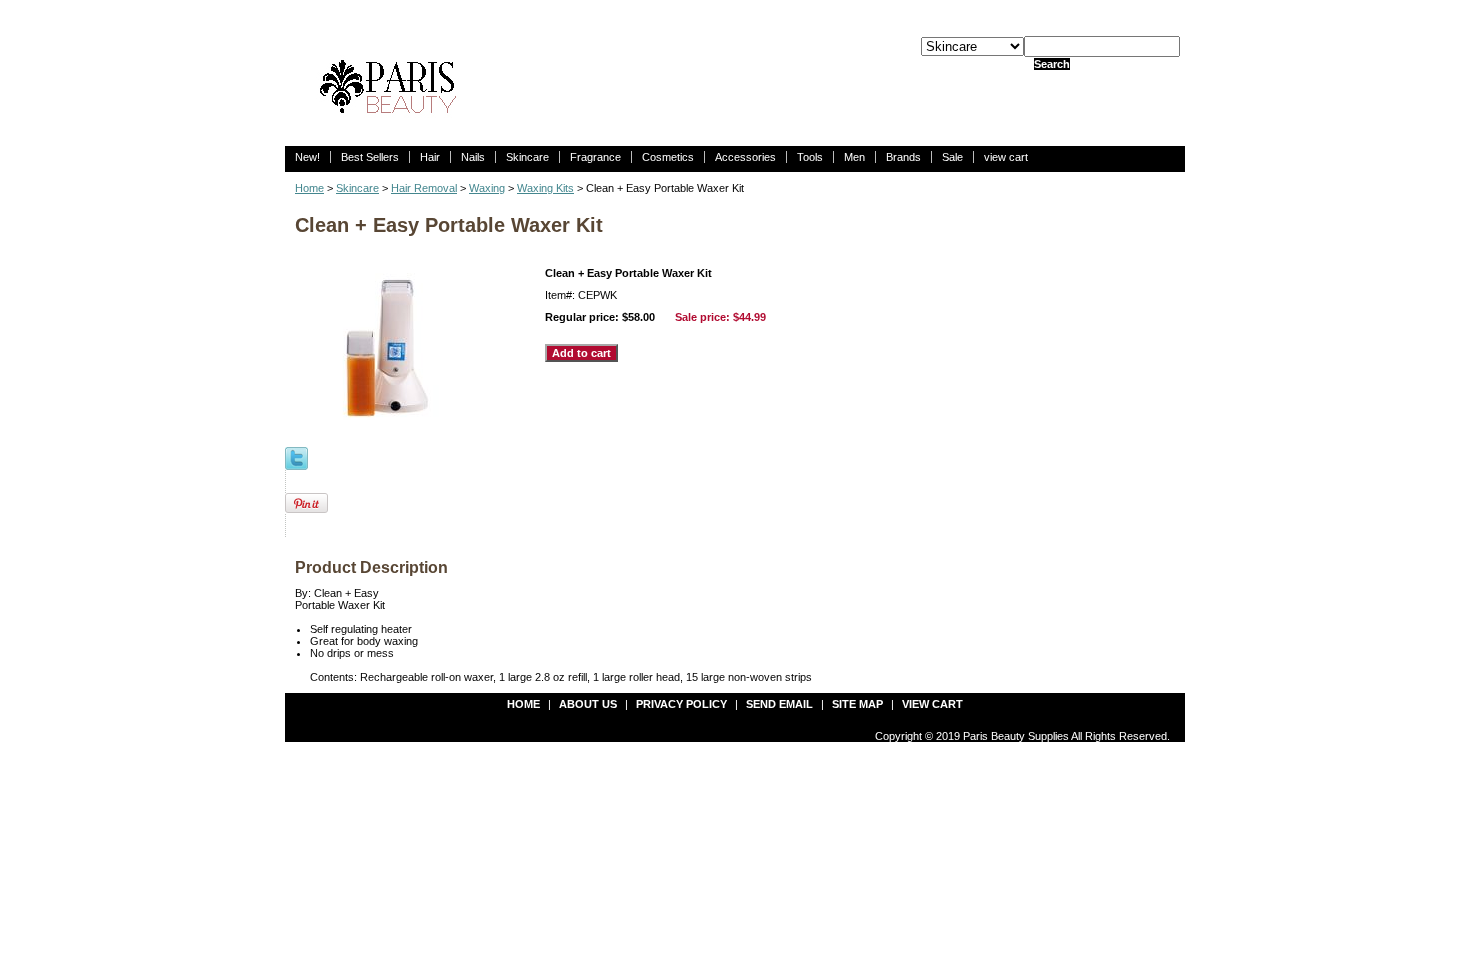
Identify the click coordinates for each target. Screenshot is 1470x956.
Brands (903, 157)
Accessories (745, 157)
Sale (952, 157)
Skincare (527, 157)
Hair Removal (424, 188)
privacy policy (681, 704)
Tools (810, 157)
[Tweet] (296, 457)
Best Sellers (370, 157)
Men (854, 157)
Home (309, 188)
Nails (473, 157)
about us (588, 704)
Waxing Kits (545, 188)
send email (779, 704)
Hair (430, 157)
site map (857, 704)
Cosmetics (668, 157)
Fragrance (595, 157)
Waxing (487, 188)
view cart (1006, 157)
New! (307, 157)
